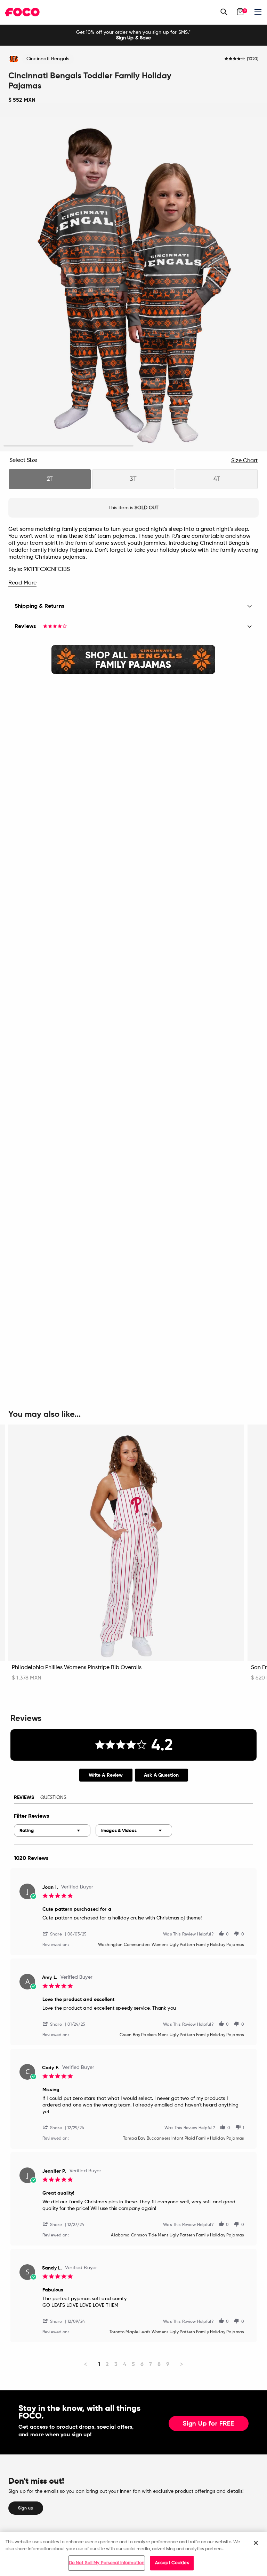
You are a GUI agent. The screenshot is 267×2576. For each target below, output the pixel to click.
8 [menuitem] (159, 2364)
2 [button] (199, 446)
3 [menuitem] (116, 2364)
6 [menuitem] (142, 2364)
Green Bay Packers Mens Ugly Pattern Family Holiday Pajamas (182, 2035)
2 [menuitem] (107, 2364)
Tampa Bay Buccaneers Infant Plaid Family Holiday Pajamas (184, 2139)
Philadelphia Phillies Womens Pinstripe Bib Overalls (77, 1668)
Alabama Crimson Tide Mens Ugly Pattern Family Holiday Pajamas (177, 2235)
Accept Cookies (172, 2563)
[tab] (106, 1775)
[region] (133, 2554)
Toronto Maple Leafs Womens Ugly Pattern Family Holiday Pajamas (177, 2332)
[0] (240, 12)
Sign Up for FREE (209, 2424)
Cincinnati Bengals (48, 59)
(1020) (253, 59)
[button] (55, 1934)
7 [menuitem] (151, 2364)
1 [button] (69, 446)
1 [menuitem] (99, 2364)
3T (133, 479)
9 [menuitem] (168, 2364)
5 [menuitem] (133, 2364)
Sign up (26, 2508)
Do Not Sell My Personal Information (107, 2563)
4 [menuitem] (125, 2364)
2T (50, 479)
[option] (133, 35)
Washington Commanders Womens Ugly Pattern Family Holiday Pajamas (171, 1945)
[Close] (256, 2543)
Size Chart (244, 461)
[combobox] (52, 1830)
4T (217, 479)
